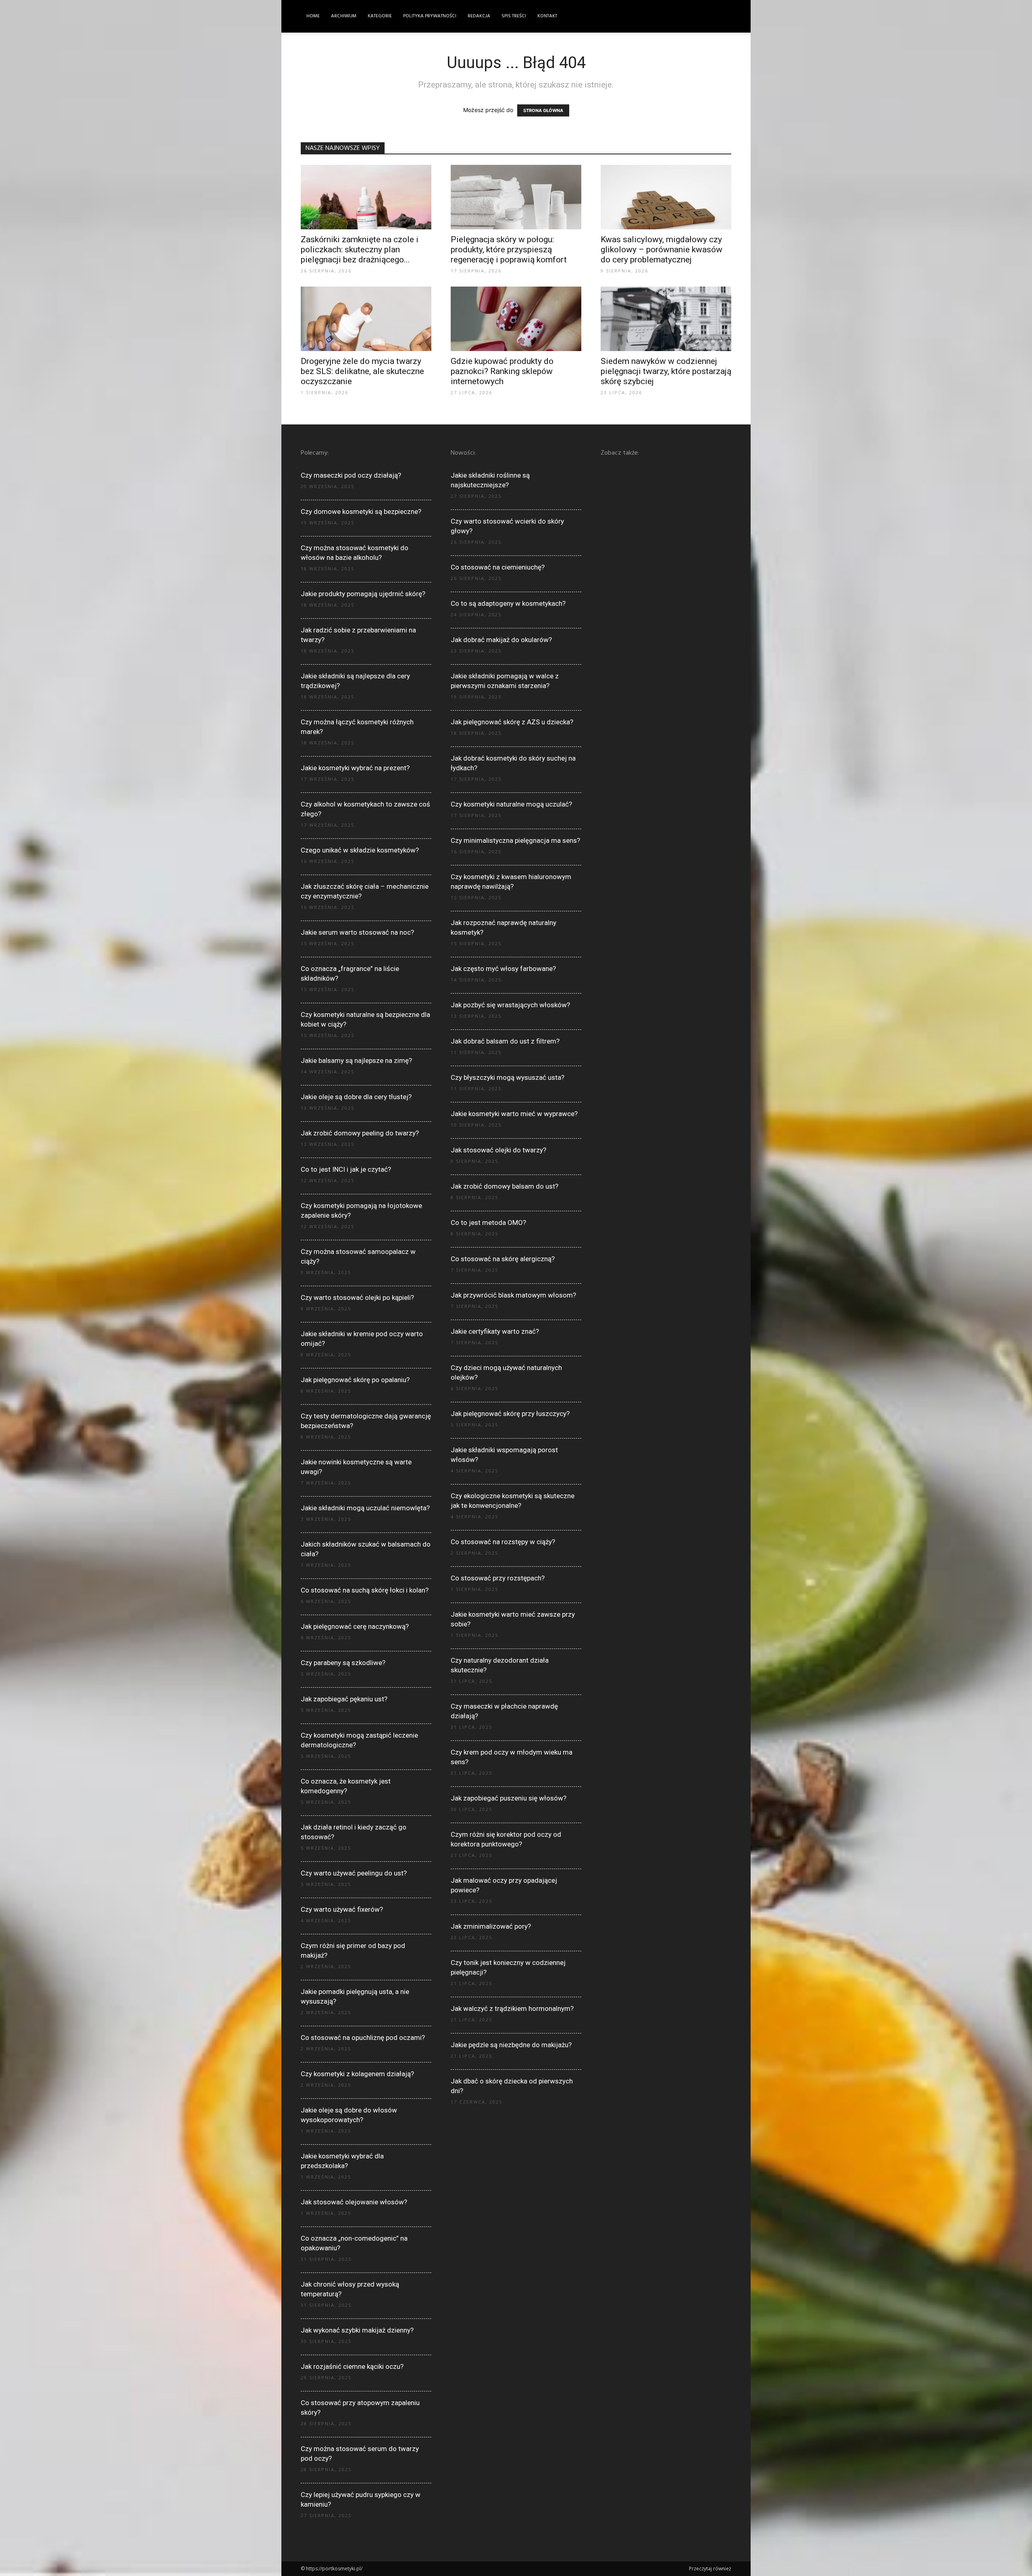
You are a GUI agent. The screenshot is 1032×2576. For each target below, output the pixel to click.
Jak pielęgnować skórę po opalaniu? (355, 1380)
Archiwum (344, 16)
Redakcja (479, 16)
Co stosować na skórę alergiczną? (503, 1259)
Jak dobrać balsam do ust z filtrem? (505, 1041)
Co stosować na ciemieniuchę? (498, 567)
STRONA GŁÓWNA (543, 110)
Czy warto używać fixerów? (342, 1909)
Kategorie (380, 16)
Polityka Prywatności (430, 16)
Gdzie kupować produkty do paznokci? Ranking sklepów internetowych (502, 371)
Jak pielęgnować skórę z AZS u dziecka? (512, 722)
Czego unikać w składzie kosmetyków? (360, 850)
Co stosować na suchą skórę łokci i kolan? (365, 1590)
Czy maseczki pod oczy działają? (351, 475)
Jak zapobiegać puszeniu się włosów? (509, 1798)
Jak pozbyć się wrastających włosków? (510, 1005)
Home (313, 16)
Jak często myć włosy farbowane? (503, 969)
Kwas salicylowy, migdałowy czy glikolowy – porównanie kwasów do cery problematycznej (662, 249)
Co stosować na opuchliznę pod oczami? (363, 2038)
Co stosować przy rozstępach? (498, 1578)
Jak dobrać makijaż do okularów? (501, 640)
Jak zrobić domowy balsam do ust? (505, 1186)
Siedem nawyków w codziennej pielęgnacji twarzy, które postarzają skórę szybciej (666, 371)
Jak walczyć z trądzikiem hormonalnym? (512, 2008)
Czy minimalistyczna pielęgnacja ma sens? (515, 840)
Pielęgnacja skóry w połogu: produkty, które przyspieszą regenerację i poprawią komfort (509, 249)
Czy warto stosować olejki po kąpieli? (357, 1297)
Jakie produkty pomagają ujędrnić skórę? (363, 594)
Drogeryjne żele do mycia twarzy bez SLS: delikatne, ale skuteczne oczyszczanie (362, 371)
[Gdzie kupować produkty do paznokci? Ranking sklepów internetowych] (516, 319)
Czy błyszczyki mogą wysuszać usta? (508, 1077)
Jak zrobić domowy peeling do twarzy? (360, 1133)
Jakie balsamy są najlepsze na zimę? (356, 1060)
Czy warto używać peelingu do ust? (354, 1873)
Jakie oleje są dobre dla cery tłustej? (356, 1097)
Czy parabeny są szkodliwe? (343, 1663)
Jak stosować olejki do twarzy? (498, 1150)
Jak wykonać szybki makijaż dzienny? (357, 2330)
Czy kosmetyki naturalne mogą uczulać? (511, 804)
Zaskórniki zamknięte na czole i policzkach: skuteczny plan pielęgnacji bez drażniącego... (360, 249)
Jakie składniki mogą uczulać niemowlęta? (365, 1508)
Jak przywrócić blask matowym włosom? (513, 1295)
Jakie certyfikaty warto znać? (495, 1331)
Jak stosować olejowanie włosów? (354, 2202)
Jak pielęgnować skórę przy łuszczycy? (510, 1414)
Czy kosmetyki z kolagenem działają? (357, 2074)
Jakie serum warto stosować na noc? (357, 932)
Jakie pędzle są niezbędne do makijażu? (511, 2045)
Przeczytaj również (710, 2569)
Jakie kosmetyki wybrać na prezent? (355, 768)
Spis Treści (514, 16)
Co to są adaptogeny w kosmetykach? (508, 603)
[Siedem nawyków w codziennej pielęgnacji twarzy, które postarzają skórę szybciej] (666, 319)
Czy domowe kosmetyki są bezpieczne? (361, 511)
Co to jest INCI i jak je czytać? (346, 1169)
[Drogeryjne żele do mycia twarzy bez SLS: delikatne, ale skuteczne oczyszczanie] (366, 319)
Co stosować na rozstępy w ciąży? (503, 1542)
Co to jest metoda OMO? (488, 1223)
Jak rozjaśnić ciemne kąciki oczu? (352, 2366)
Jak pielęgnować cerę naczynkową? (355, 1626)
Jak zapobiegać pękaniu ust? (344, 1699)
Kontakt (547, 16)
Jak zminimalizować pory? (491, 1926)
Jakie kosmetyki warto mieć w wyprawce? (514, 1114)
